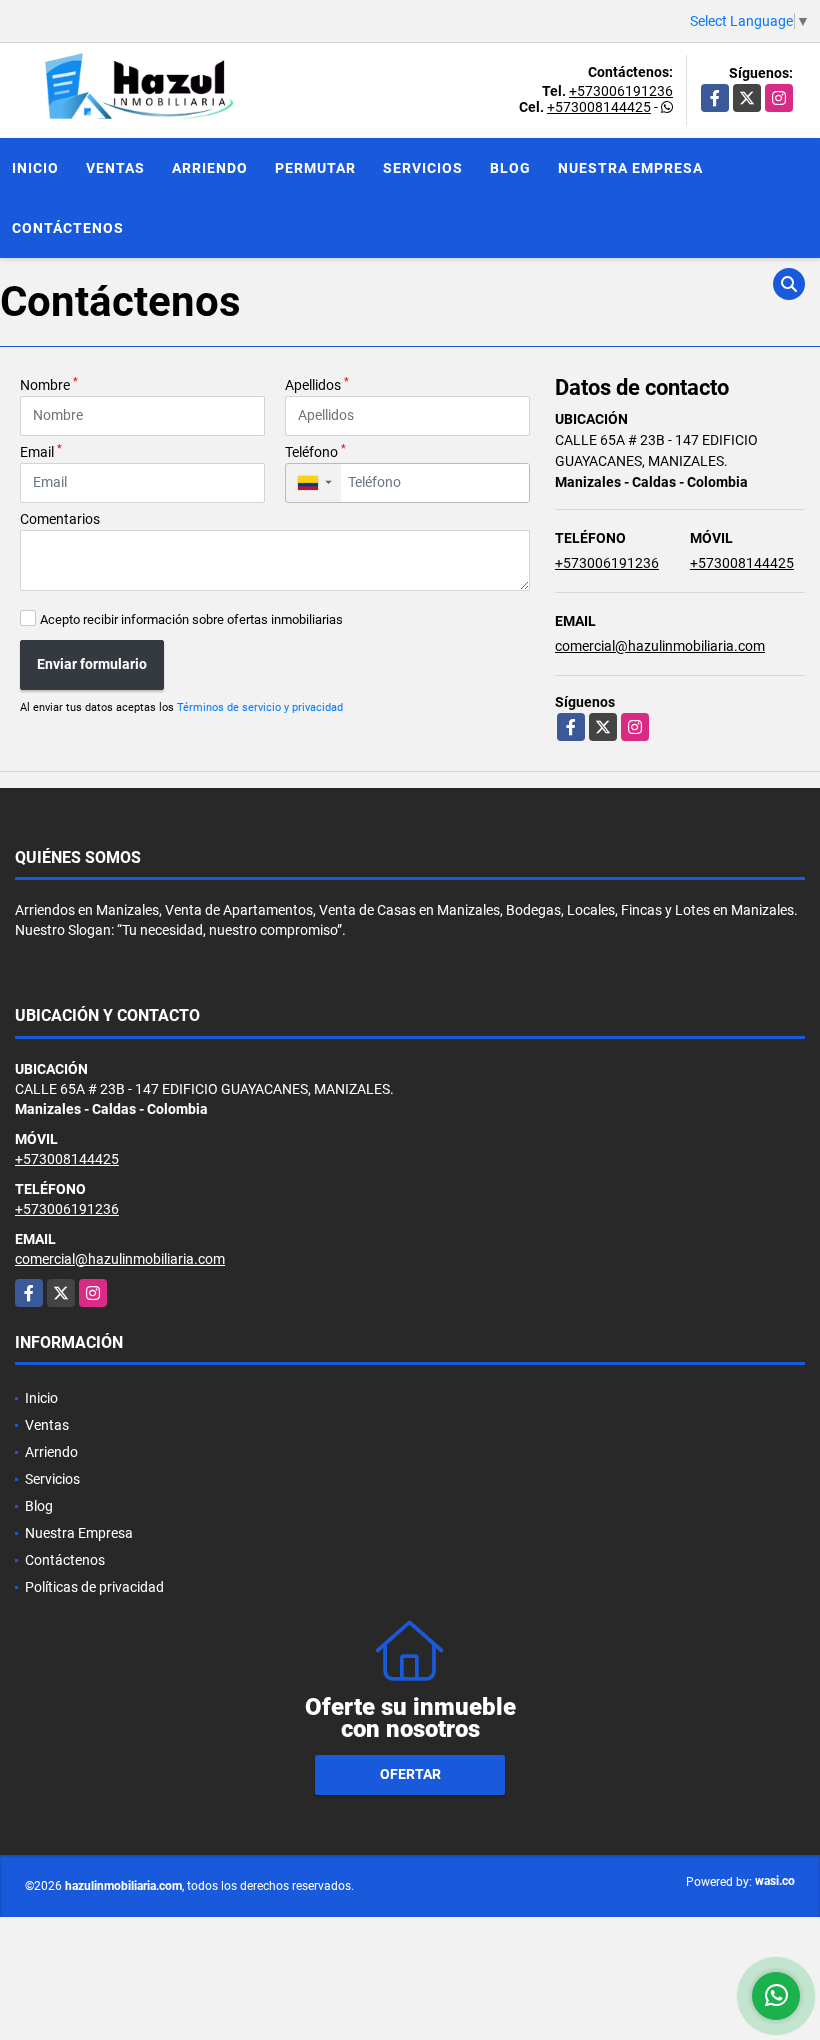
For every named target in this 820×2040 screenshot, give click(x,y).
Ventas (115, 168)
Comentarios (60, 519)
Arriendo (210, 168)
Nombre (49, 384)
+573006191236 (621, 91)
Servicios (423, 168)
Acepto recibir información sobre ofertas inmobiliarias (191, 619)
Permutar (315, 168)
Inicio (35, 168)
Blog (510, 168)
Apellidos (317, 384)
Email (41, 451)
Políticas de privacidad (94, 1587)
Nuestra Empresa (630, 168)
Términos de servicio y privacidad (260, 707)
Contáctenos (68, 228)
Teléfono (315, 451)
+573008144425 (599, 107)
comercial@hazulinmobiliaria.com (660, 646)
